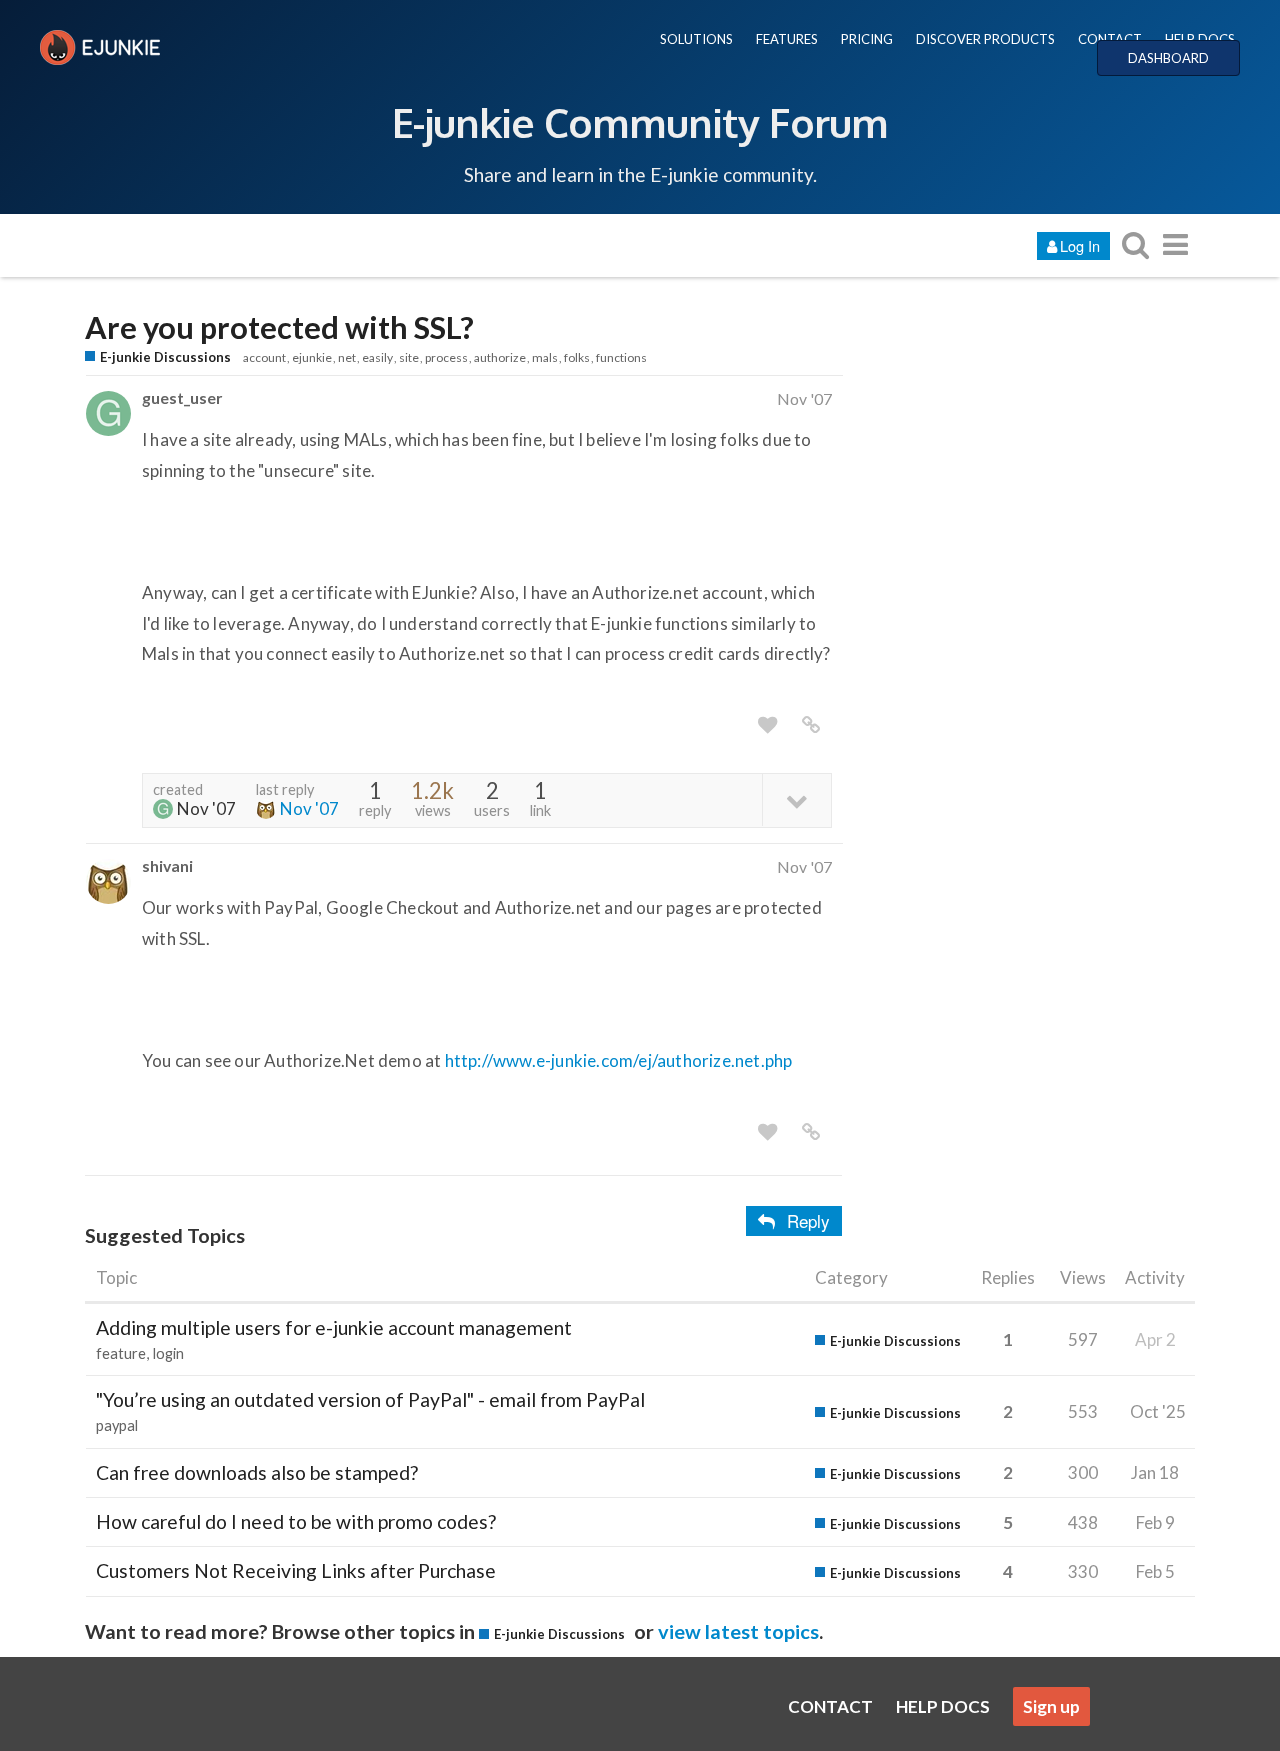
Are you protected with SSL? (279, 327)
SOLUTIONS (696, 39)
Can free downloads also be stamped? (257, 1472)
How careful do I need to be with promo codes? (296, 1521)
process (446, 357)
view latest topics (738, 1631)
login (168, 1353)
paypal (117, 1425)
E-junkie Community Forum (640, 122)
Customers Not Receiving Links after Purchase (296, 1570)
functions (621, 357)
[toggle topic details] (796, 799)
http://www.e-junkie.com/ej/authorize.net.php (619, 1060)
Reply (808, 1220)
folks (577, 357)
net (347, 357)
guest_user (182, 397)
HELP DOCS (1200, 39)
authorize (500, 357)
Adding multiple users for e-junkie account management (334, 1327)
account (264, 357)
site (409, 357)
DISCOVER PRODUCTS (985, 39)
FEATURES (787, 39)
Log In (1080, 245)
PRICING (867, 39)
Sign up (1051, 1706)
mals (545, 357)
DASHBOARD (1168, 58)
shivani (167, 865)
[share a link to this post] (811, 725)
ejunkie (312, 357)
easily (377, 357)
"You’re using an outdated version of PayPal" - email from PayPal (370, 1399)
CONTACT (1110, 39)
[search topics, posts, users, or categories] (1135, 244)
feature (121, 1353)
